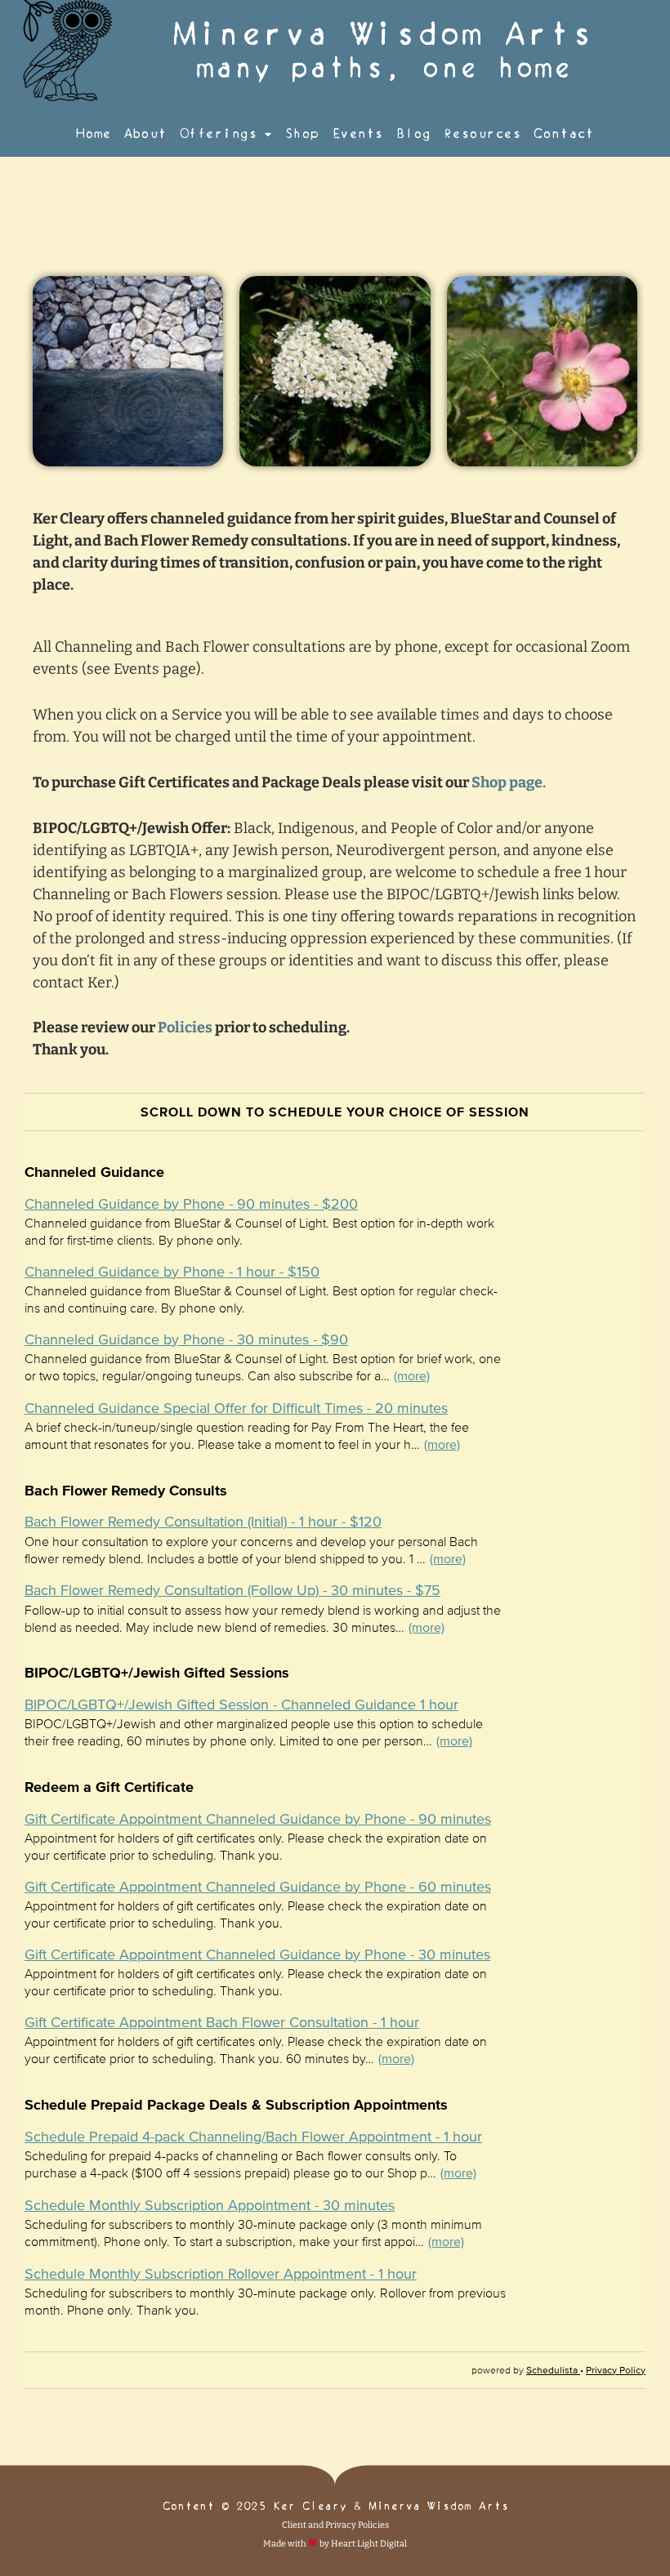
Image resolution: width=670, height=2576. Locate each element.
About (145, 134)
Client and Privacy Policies (335, 2525)
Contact (564, 134)
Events (357, 134)
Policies (185, 1027)
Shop (301, 134)
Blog (413, 134)
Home (93, 134)
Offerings (219, 134)
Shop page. (507, 782)
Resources (482, 134)
